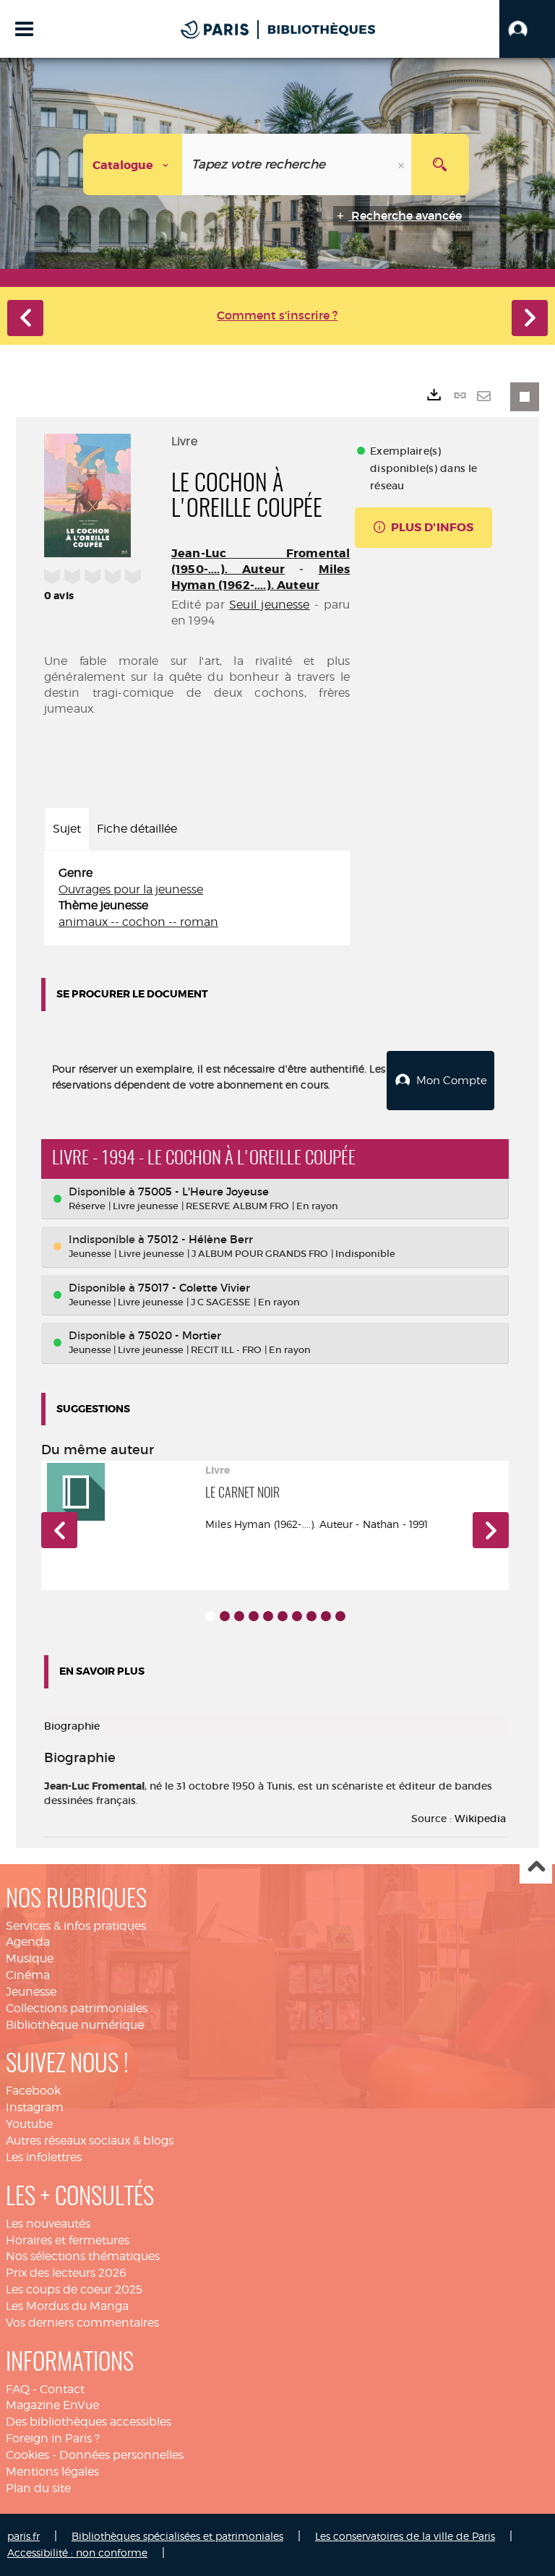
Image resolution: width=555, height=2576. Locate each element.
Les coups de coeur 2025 (74, 2289)
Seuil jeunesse (270, 605)
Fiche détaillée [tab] (137, 829)
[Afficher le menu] (24, 29)
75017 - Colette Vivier (194, 1288)
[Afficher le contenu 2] (225, 1616)
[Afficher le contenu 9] (326, 1616)
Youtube (29, 2124)
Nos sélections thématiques (83, 2256)
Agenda (28, 1942)
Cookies (27, 2455)
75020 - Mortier (180, 1335)
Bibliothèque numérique (75, 2025)
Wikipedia (480, 1819)
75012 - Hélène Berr (200, 1239)
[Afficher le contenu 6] (283, 1616)
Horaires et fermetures (68, 2240)
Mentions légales (52, 2472)
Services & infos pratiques (76, 1926)
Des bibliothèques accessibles (89, 2422)
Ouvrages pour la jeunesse (131, 889)
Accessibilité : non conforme (77, 2553)
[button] (527, 29)
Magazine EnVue (52, 2405)
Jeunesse (31, 1992)
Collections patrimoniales (77, 2008)
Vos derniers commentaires (82, 2323)
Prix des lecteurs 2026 (66, 2273)
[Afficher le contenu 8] (311, 1616)
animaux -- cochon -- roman (138, 922)
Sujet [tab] (67, 829)
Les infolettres (44, 2157)
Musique (30, 1958)
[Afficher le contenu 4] (254, 1616)
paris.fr (23, 2536)
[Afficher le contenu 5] (268, 1616)
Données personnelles (121, 2455)
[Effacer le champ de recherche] (403, 164)
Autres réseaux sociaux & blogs (90, 2141)
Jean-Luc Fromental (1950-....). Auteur (261, 561)
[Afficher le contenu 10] (340, 1616)
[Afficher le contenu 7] (297, 1616)
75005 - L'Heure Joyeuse (203, 1192)
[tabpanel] (197, 898)
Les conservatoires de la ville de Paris (405, 2536)
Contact (62, 2389)
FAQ (18, 2389)
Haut (536, 1868)
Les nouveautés (48, 2224)
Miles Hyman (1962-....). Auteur (261, 577)
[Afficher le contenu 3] (239, 1616)
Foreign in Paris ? (53, 2438)
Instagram (35, 2107)
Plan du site (38, 2488)
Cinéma (28, 1975)
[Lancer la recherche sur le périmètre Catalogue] (440, 164)
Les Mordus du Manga (67, 2306)
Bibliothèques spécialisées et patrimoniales (177, 2536)
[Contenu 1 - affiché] (210, 1616)
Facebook (33, 2091)
